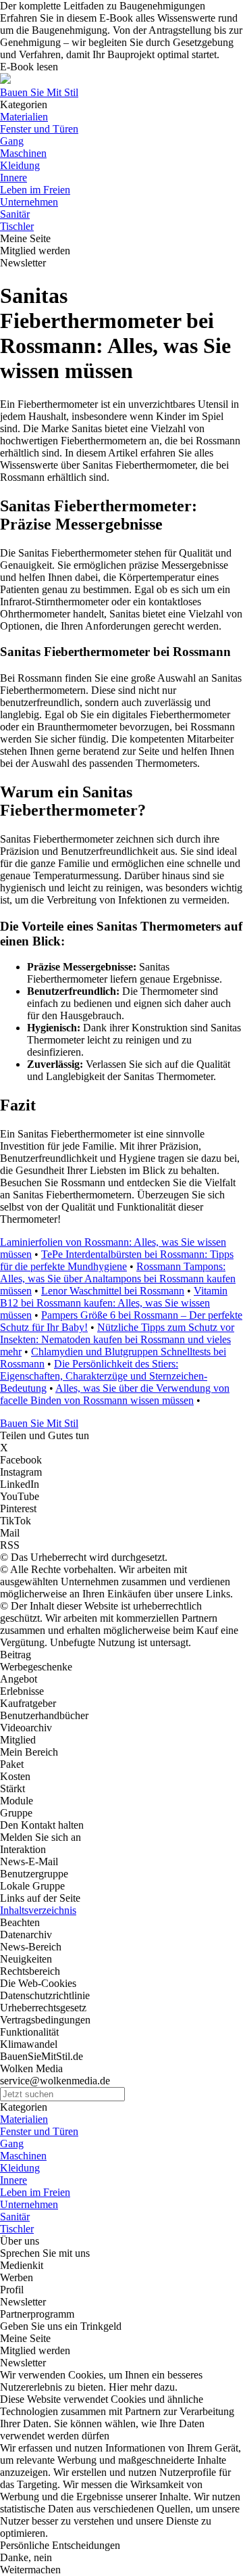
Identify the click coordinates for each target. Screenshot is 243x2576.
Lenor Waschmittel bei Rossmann (113, 1291)
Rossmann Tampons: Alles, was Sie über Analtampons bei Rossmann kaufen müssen (118, 1279)
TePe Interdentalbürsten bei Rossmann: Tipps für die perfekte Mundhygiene (117, 1260)
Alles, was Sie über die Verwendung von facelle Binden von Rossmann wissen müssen (115, 1394)
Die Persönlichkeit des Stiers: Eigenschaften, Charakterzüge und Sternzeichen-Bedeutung (104, 1376)
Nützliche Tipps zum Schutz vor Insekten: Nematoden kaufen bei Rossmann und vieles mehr (117, 1339)
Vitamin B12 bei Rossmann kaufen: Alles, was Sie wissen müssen (114, 1303)
